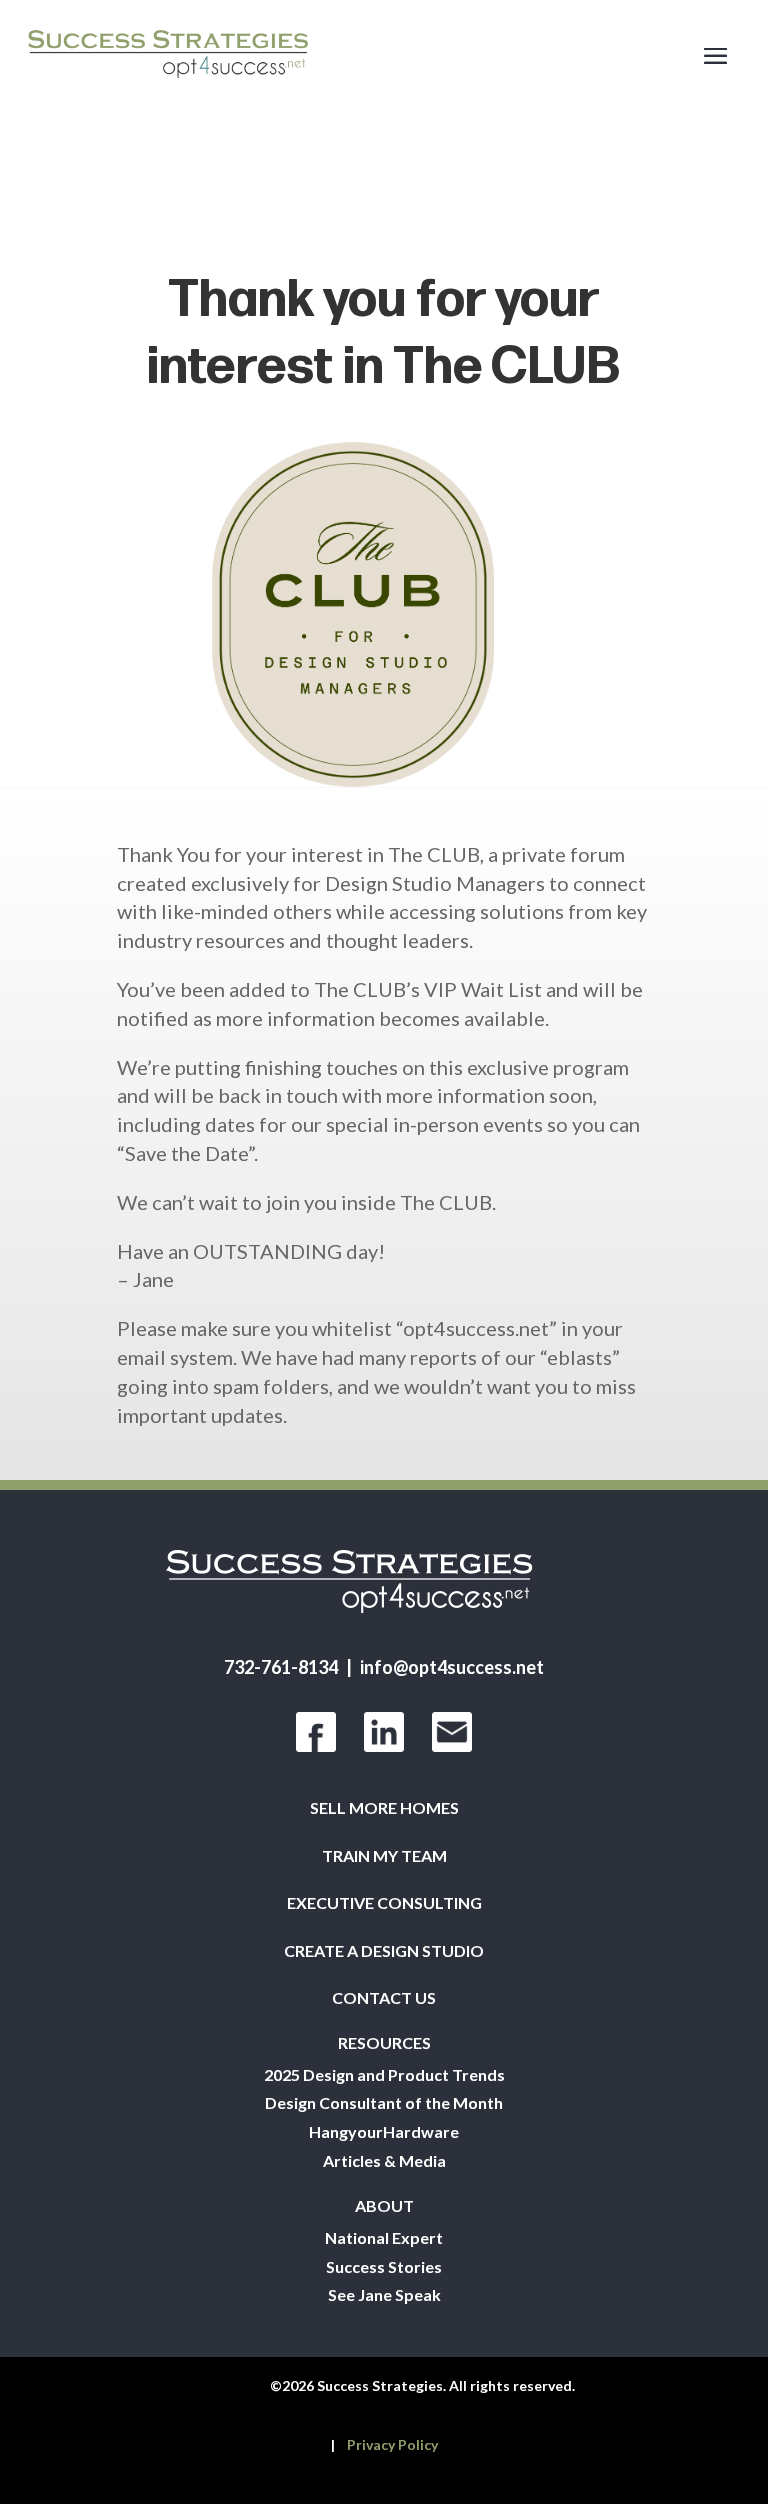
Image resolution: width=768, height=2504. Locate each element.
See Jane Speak (384, 2295)
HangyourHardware (384, 2132)
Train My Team (384, 1856)
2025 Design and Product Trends (384, 2075)
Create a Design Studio (384, 1951)
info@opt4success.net (452, 1667)
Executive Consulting (384, 1903)
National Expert (384, 2238)
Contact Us (384, 1998)
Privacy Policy (392, 2444)
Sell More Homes (384, 1808)
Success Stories (384, 2267)
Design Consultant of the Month (384, 2103)
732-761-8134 (281, 1667)
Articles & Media (384, 2161)
